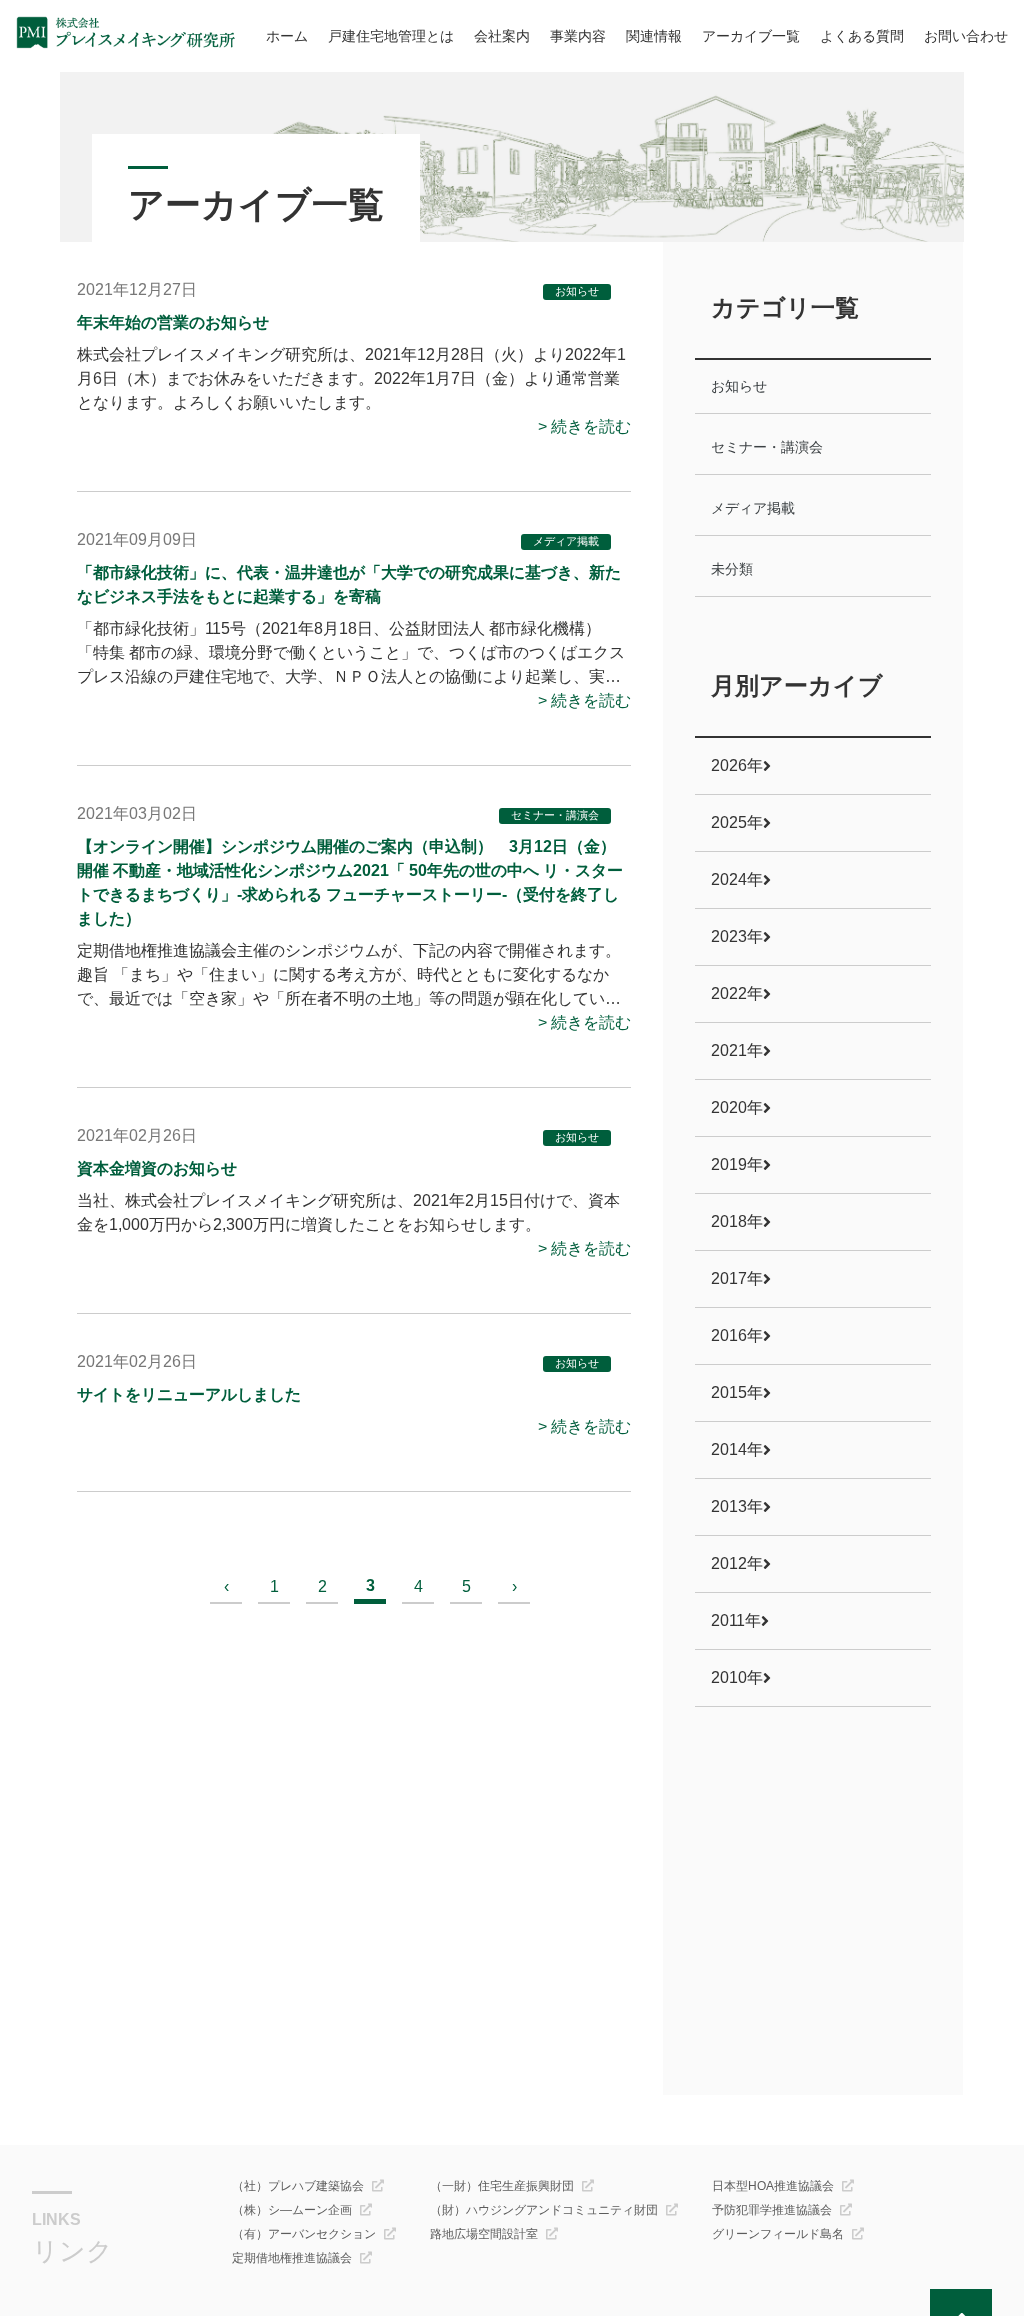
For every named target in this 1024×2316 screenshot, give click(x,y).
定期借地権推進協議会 (292, 2258)
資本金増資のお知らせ (157, 1168)
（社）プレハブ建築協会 (298, 2186)
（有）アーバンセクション (304, 2234)
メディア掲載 (566, 541)
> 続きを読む (584, 426)
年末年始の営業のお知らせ (173, 322)
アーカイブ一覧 (751, 36)
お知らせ (577, 291)
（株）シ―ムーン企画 (292, 2210)
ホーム (287, 36)
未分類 (732, 569)
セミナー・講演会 (555, 815)
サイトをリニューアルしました (189, 1394)
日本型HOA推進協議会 (773, 2186)
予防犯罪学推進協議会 (772, 2210)
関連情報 (654, 36)
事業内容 (578, 36)
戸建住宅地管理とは (391, 36)
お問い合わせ (966, 36)
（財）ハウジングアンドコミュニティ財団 (544, 2210)
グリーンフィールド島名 (778, 2234)
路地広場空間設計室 (484, 2234)
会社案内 (502, 36)
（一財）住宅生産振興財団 (502, 2186)
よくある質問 (862, 36)
